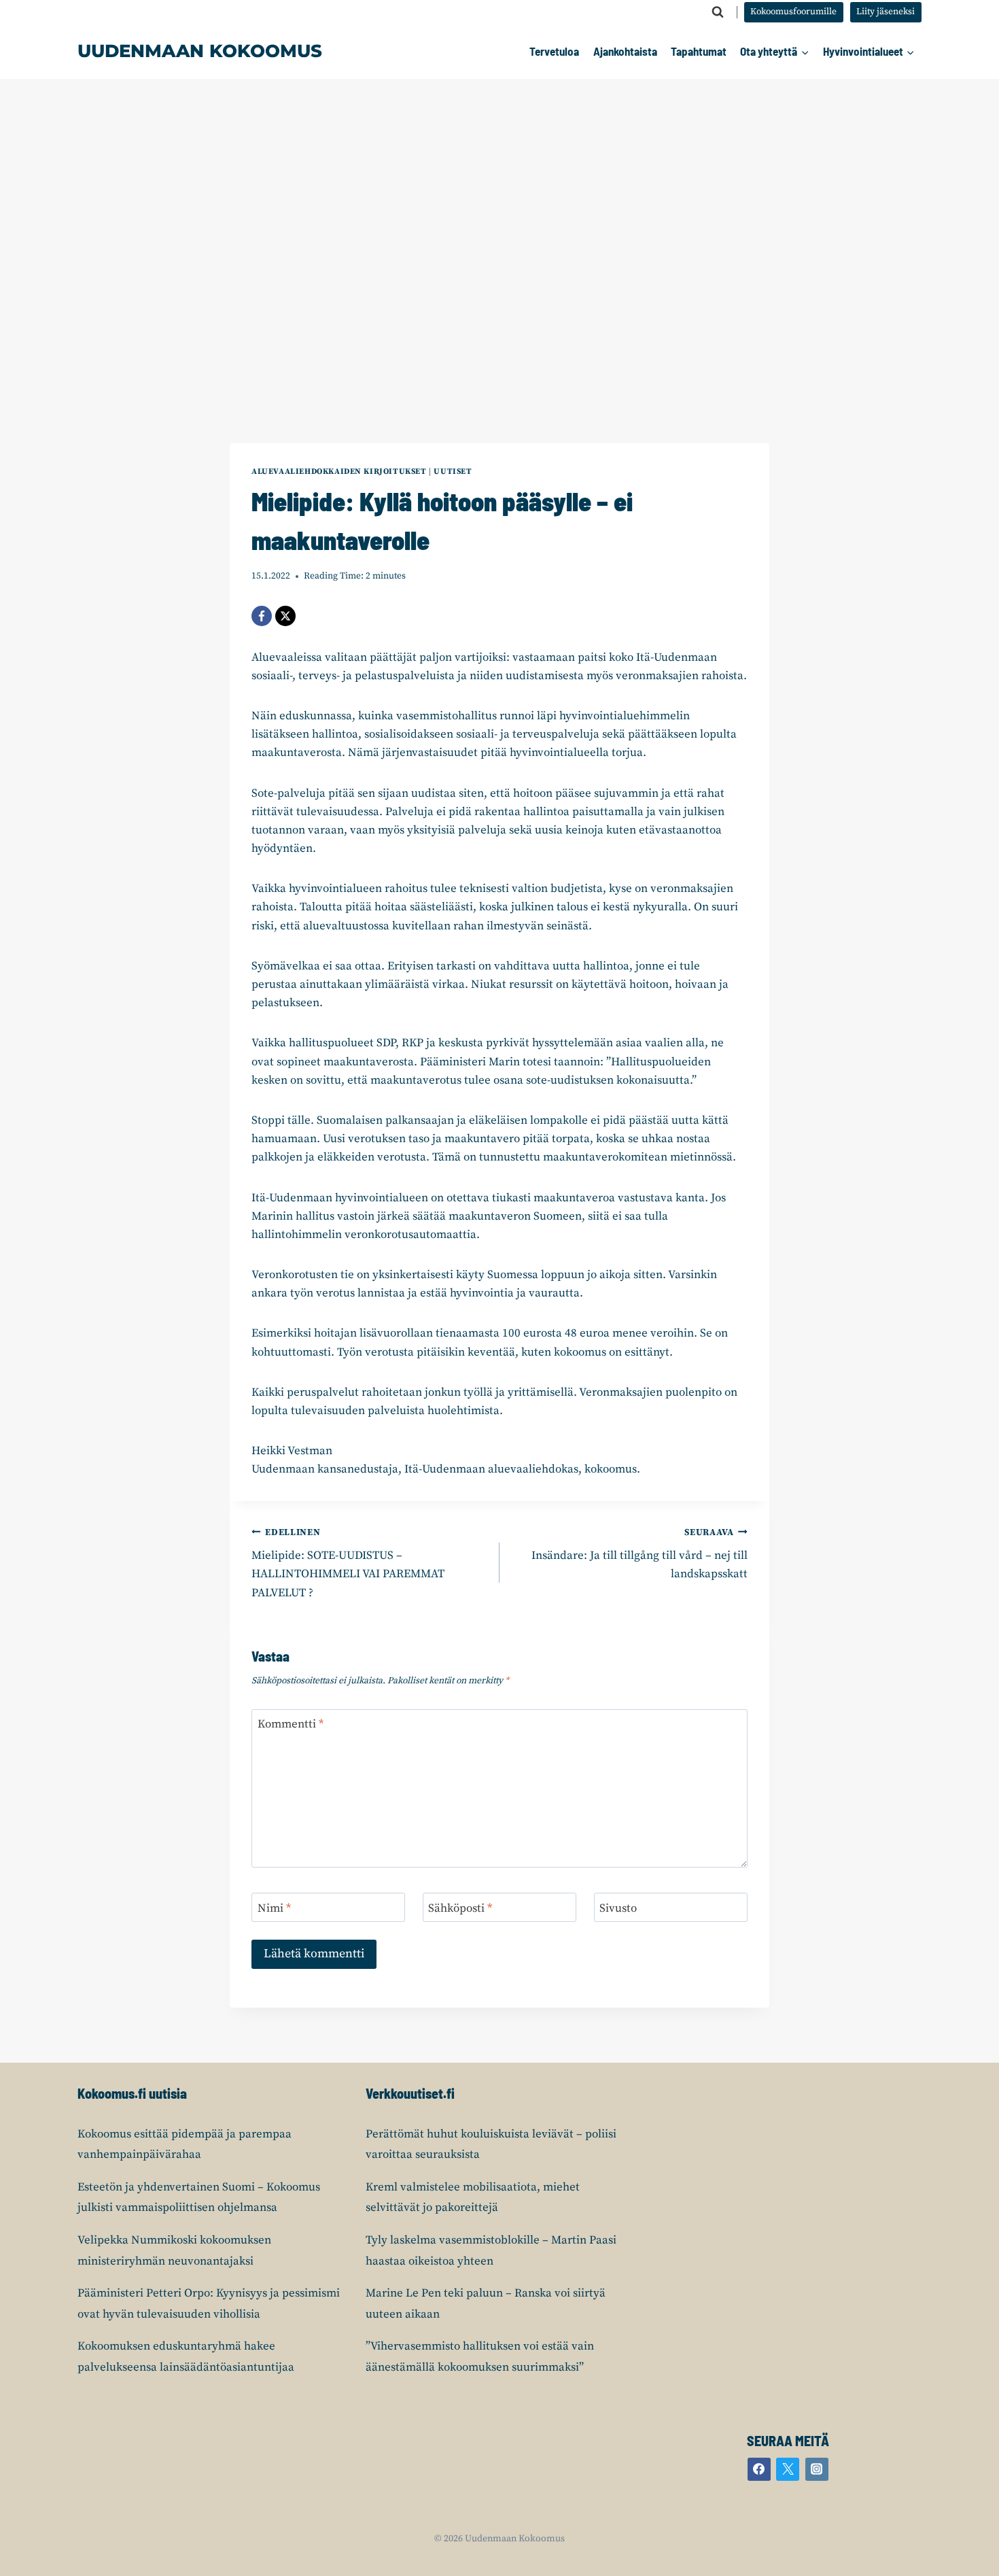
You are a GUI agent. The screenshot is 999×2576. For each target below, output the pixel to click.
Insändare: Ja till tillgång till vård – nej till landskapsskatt (639, 1555)
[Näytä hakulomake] (718, 12)
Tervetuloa (554, 51)
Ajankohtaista (625, 51)
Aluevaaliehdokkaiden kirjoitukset (339, 471)
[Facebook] (262, 616)
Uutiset (453, 471)
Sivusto (618, 1908)
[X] (285, 616)
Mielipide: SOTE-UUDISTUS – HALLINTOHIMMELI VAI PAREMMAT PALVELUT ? (348, 1564)
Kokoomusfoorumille (793, 12)
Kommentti (291, 1724)
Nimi (274, 1908)
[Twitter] (788, 2469)
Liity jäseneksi (886, 12)
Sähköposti (460, 1908)
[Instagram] (817, 2469)
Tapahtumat (699, 51)
